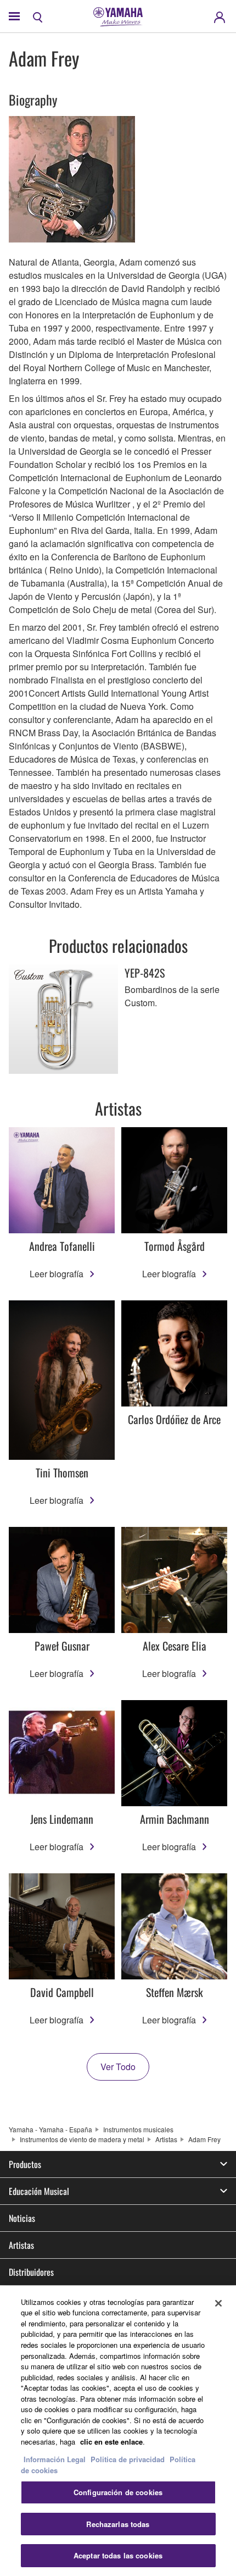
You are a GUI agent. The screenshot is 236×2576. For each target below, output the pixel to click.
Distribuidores (31, 2272)
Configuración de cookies (118, 2492)
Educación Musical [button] (39, 2191)
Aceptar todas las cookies (118, 2555)
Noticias (22, 2218)
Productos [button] (25, 2164)
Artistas (166, 2139)
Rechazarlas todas (118, 2524)
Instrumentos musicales (138, 2129)
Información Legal (55, 2459)
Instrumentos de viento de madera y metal (82, 2139)
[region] (118, 2431)
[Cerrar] (218, 2303)
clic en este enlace (111, 2442)
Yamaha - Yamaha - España (50, 2129)
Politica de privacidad (128, 2459)
